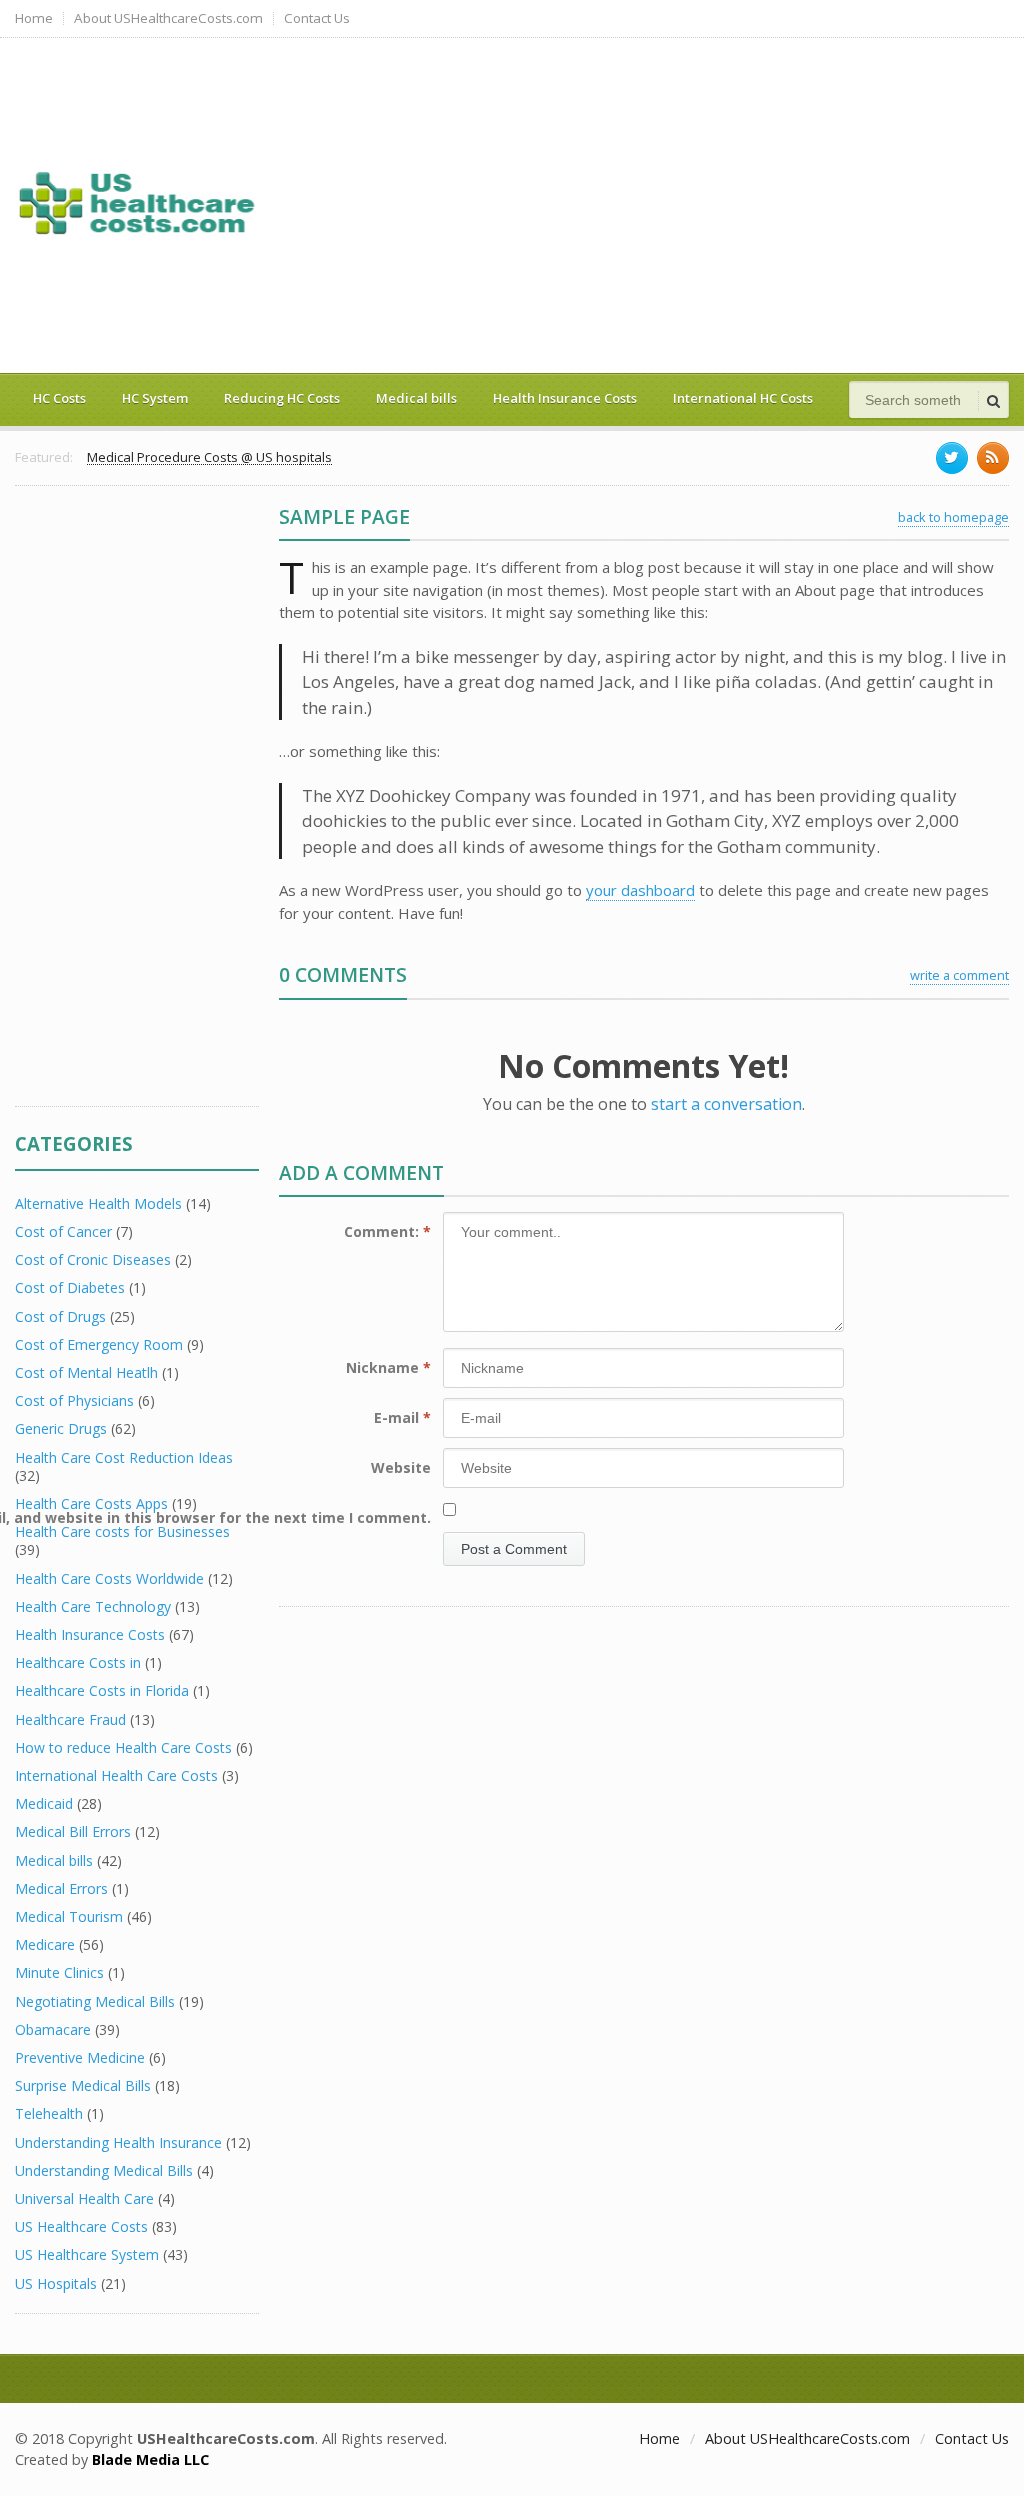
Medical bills (416, 398)
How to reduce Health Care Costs (123, 1747)
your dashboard (640, 890)
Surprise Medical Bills (83, 2085)
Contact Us (317, 18)
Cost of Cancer (63, 1231)
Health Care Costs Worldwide (109, 1578)
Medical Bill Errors (73, 1831)
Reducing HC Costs (282, 398)
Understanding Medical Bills (104, 2170)
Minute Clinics (59, 1972)
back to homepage (953, 517)
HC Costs (59, 398)
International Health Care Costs (116, 1775)
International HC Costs (743, 398)
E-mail (402, 1417)
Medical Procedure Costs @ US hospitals (209, 458)
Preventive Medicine (80, 2057)
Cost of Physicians (74, 1400)
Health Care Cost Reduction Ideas (124, 1457)
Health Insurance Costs (565, 398)
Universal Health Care (84, 2198)
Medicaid (44, 1803)
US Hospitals (56, 2283)
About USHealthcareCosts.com (168, 18)
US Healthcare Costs (81, 2226)
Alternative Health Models (98, 1203)
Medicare (45, 1944)
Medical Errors (61, 1888)
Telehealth (49, 2113)
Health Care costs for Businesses (122, 1531)
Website (401, 1467)
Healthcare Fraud (70, 1719)
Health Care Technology (93, 1606)
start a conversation (726, 1104)
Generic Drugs (61, 1428)
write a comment (959, 975)
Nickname (388, 1367)
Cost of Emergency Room (99, 1344)
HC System (155, 398)
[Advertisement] (634, 203)
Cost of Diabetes (70, 1287)
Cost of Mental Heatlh (86, 1372)
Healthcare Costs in (78, 1662)
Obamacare (53, 2029)
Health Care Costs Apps (91, 1503)
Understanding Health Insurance (118, 2142)
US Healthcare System (87, 2254)
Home (34, 18)
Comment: (387, 1231)
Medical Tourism (69, 1916)
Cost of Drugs (60, 1316)
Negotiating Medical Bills (95, 2001)
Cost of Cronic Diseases (93, 1259)
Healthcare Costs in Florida (102, 1690)
